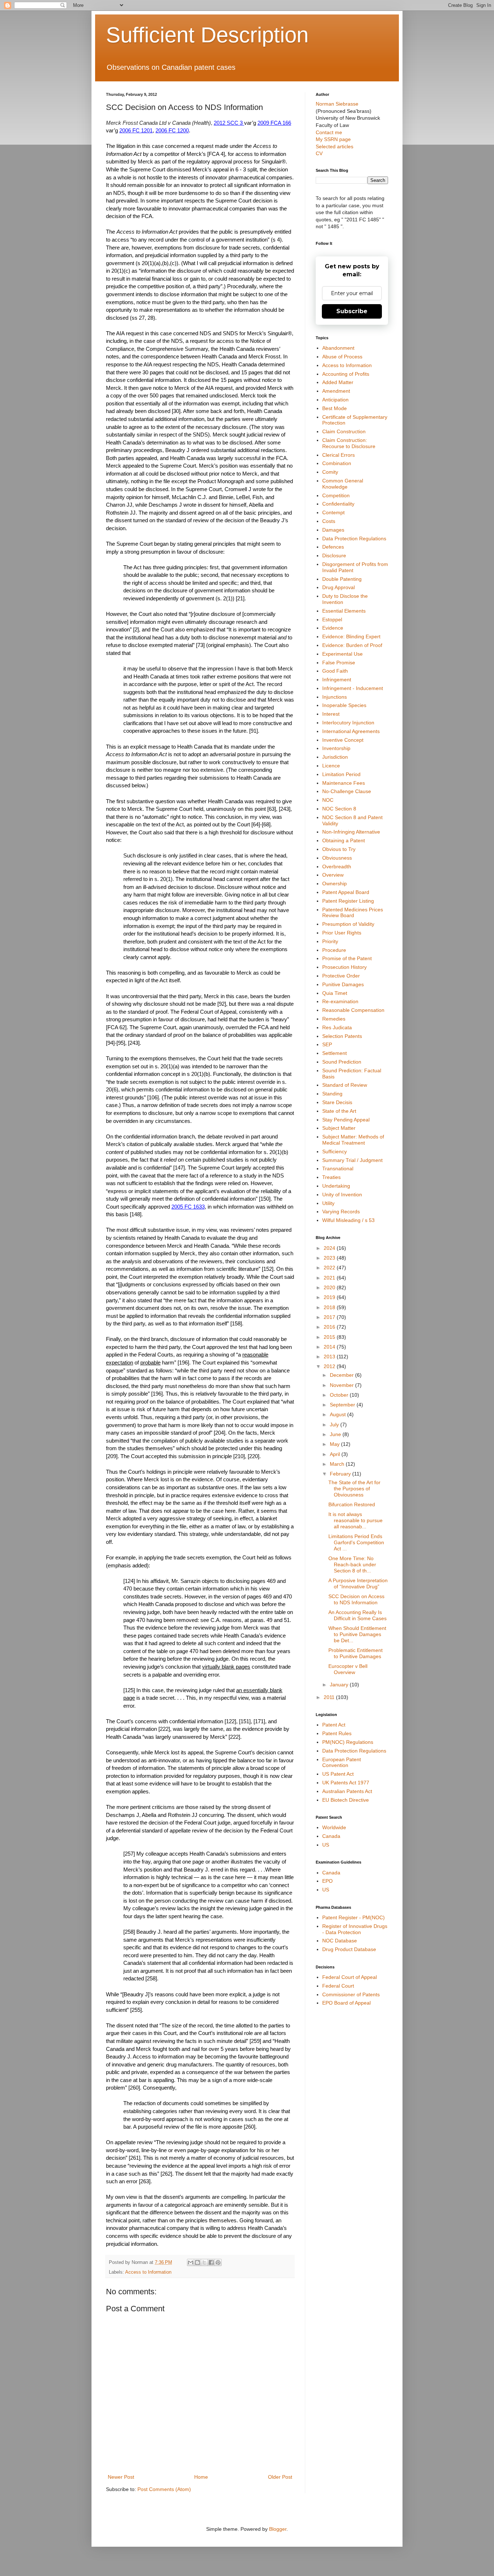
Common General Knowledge (343, 484)
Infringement (337, 680)
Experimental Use (342, 654)
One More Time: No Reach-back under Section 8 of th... (352, 1564)
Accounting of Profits (346, 374)
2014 (330, 1347)
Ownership (335, 883)
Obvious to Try (339, 849)
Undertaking (336, 1186)
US (326, 1845)
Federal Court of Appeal (350, 1977)
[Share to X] (204, 2262)
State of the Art (339, 1111)
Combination (337, 463)
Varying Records (341, 1212)
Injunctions (335, 697)
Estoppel (332, 619)
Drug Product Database (349, 1949)
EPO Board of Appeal (346, 2003)
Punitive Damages (343, 984)
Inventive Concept (343, 740)
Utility (328, 1203)
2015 (330, 1337)
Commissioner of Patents (351, 1994)
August (338, 1414)
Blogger (278, 2529)
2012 (330, 1366)
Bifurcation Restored (352, 1504)
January (340, 1685)
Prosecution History (344, 967)
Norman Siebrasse (337, 104)
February (341, 1474)
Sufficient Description (207, 35)
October (340, 1395)
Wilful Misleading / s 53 (348, 1220)
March (338, 1464)
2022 (330, 1268)
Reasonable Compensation (353, 1010)
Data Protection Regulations (354, 538)
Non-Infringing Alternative (351, 832)
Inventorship (336, 748)
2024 (330, 1248)
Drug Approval (338, 587)
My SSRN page (333, 139)
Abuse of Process (342, 357)
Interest (331, 714)
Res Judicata (337, 1027)
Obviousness (337, 858)
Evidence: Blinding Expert (351, 636)
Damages (333, 530)
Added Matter (338, 382)
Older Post (280, 2477)
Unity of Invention (342, 1195)
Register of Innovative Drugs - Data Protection (355, 1929)
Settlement (335, 1053)
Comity (330, 472)
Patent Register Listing (348, 901)
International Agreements (351, 731)
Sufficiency (335, 1151)
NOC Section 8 (339, 809)
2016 (330, 1327)
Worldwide (334, 1827)
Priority (330, 941)
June (336, 1434)
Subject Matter (339, 1128)
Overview (333, 875)
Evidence (333, 628)
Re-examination (340, 1001)
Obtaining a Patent (344, 840)
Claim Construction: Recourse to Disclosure (349, 443)
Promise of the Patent (347, 958)
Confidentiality (338, 504)
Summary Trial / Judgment (352, 1160)
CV (319, 153)
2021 (330, 1278)
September (343, 1405)
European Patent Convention (342, 1762)
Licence (331, 766)
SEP (327, 1044)
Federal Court (338, 1986)
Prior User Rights (342, 933)
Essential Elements (344, 611)
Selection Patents (342, 1036)
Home (201, 2477)
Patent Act (334, 1725)
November (342, 1385)
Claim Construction (344, 431)
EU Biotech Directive (346, 1800)
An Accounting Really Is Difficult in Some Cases (357, 1615)
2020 (330, 1287)
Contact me (329, 132)
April (336, 1454)
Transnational (338, 1168)
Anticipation (335, 400)
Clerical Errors (338, 455)
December (342, 1375)
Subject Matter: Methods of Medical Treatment (353, 1140)
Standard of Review (345, 1085)
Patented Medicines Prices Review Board (353, 913)
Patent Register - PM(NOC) (354, 1917)
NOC (328, 800)
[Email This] (191, 2262)
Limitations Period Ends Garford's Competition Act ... (356, 1542)
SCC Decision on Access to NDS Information (356, 1599)
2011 (330, 1697)
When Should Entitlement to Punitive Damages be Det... (357, 1634)
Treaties (331, 1177)
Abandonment (338, 348)
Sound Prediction (342, 1062)
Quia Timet (335, 993)
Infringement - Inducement (353, 688)
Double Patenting (342, 579)
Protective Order (341, 976)
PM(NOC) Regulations (348, 1742)
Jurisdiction (335, 757)
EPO (327, 1881)
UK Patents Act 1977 (346, 1783)
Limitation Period (341, 774)
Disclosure (334, 555)
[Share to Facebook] (211, 2262)
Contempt (333, 512)
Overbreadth (337, 867)
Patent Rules (337, 1733)
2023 (330, 1258)
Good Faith (335, 671)
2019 (330, 1297)
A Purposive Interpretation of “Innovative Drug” (358, 1583)
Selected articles (335, 146)
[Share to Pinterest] (218, 2262)
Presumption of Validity (348, 924)
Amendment (336, 391)
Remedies (334, 1019)
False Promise (339, 663)
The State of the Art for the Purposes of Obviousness (354, 1489)
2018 (330, 1307)
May (335, 1444)
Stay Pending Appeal (346, 1120)
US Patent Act (338, 1774)
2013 (330, 1357)
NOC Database (340, 1941)
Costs (329, 521)
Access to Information (148, 2272)
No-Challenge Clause (347, 791)
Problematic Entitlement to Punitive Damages (355, 1653)
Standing (332, 1094)
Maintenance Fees (344, 783)
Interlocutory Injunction (348, 723)
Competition (336, 495)
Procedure (334, 950)
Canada (331, 1836)
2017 (330, 1317)
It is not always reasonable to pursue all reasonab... (355, 1520)
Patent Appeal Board (346, 892)
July (335, 1425)
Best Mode (335, 408)
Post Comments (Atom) (164, 2489)
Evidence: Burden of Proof (352, 645)
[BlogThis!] (197, 2262)
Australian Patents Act (347, 1791)
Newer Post (121, 2477)
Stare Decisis (337, 1102)
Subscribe (352, 311)
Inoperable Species (344, 705)
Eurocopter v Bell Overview (348, 1669)
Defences (333, 547)
